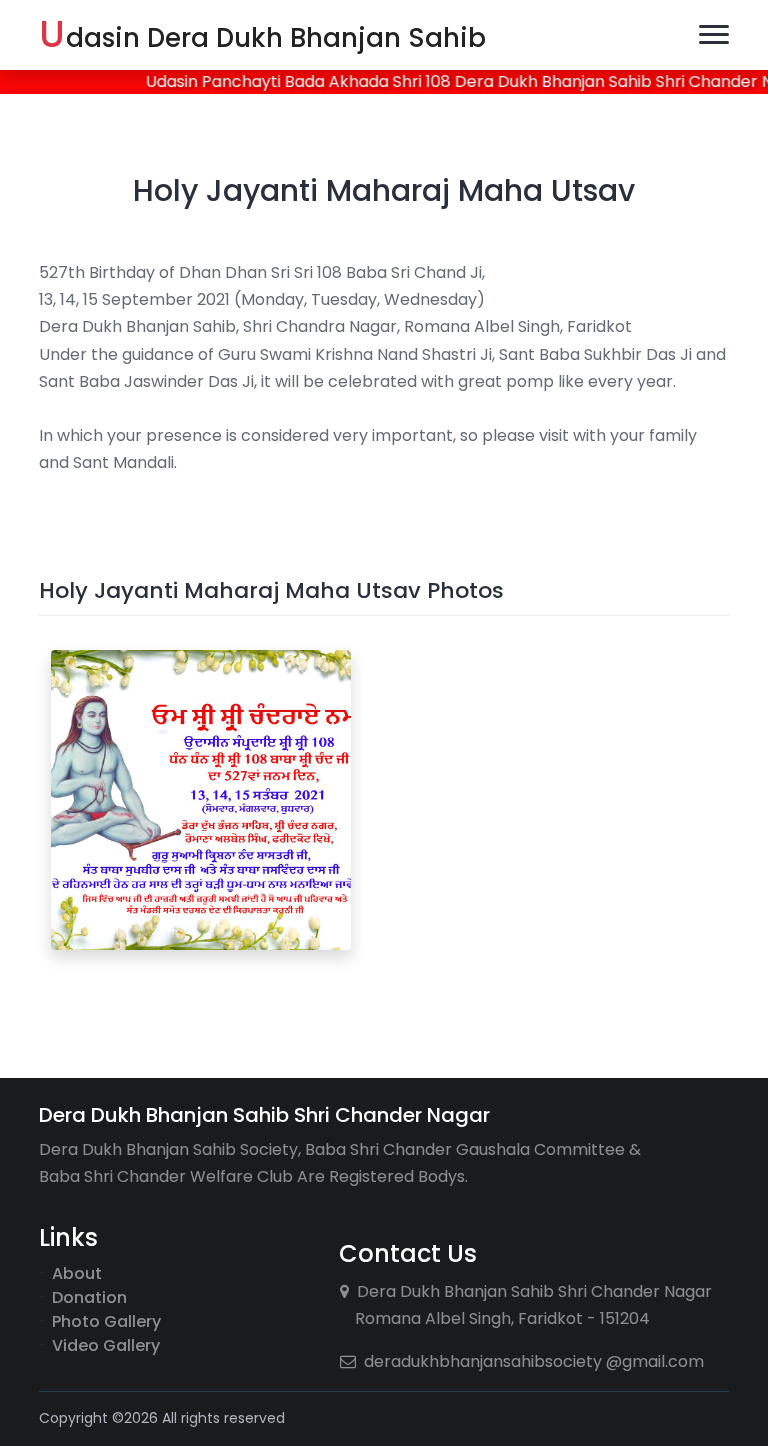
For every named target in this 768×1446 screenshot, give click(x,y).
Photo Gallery (106, 1321)
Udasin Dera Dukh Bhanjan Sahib (262, 34)
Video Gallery (106, 1345)
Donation (89, 1297)
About (77, 1273)
